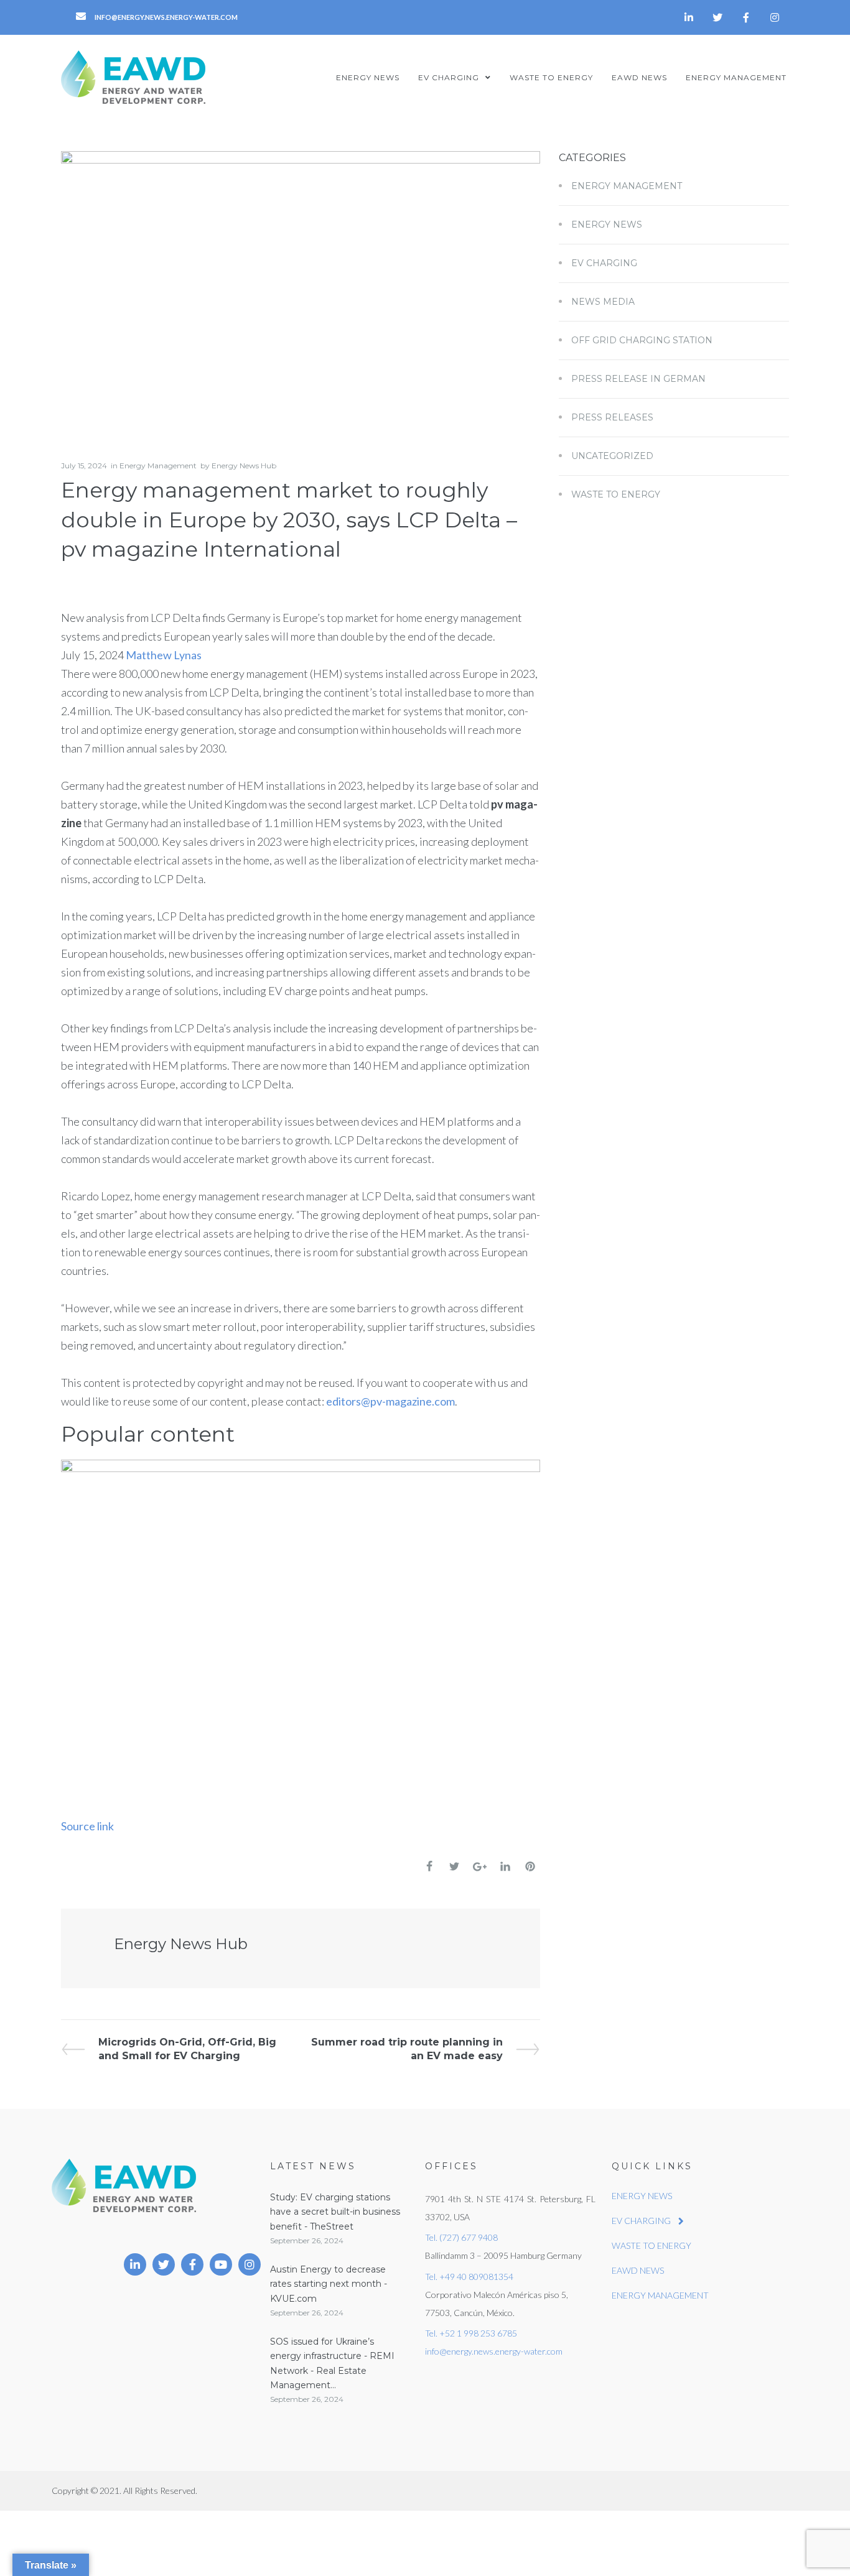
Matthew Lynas (164, 655)
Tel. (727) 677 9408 (461, 2237)
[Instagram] (775, 17)
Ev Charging (604, 263)
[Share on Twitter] (454, 1866)
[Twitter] (717, 17)
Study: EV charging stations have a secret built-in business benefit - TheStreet (335, 2212)
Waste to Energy (616, 494)
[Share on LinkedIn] (505, 1866)
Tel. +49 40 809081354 (469, 2277)
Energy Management (158, 466)
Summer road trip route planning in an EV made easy (407, 2048)
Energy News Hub (244, 466)
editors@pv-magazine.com (390, 1401)
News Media (603, 302)
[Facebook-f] (746, 17)
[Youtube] (221, 2264)
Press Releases (612, 417)
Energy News (607, 225)
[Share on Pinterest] (530, 1866)
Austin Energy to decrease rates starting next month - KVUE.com (329, 2284)
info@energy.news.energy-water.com (494, 2351)
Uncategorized (612, 456)
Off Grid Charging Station (642, 340)
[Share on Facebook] (429, 1866)
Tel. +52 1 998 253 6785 (471, 2333)
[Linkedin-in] (689, 17)
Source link (87, 1826)
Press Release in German (638, 379)
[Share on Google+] (480, 1867)
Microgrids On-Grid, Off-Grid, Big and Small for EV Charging (187, 2048)
